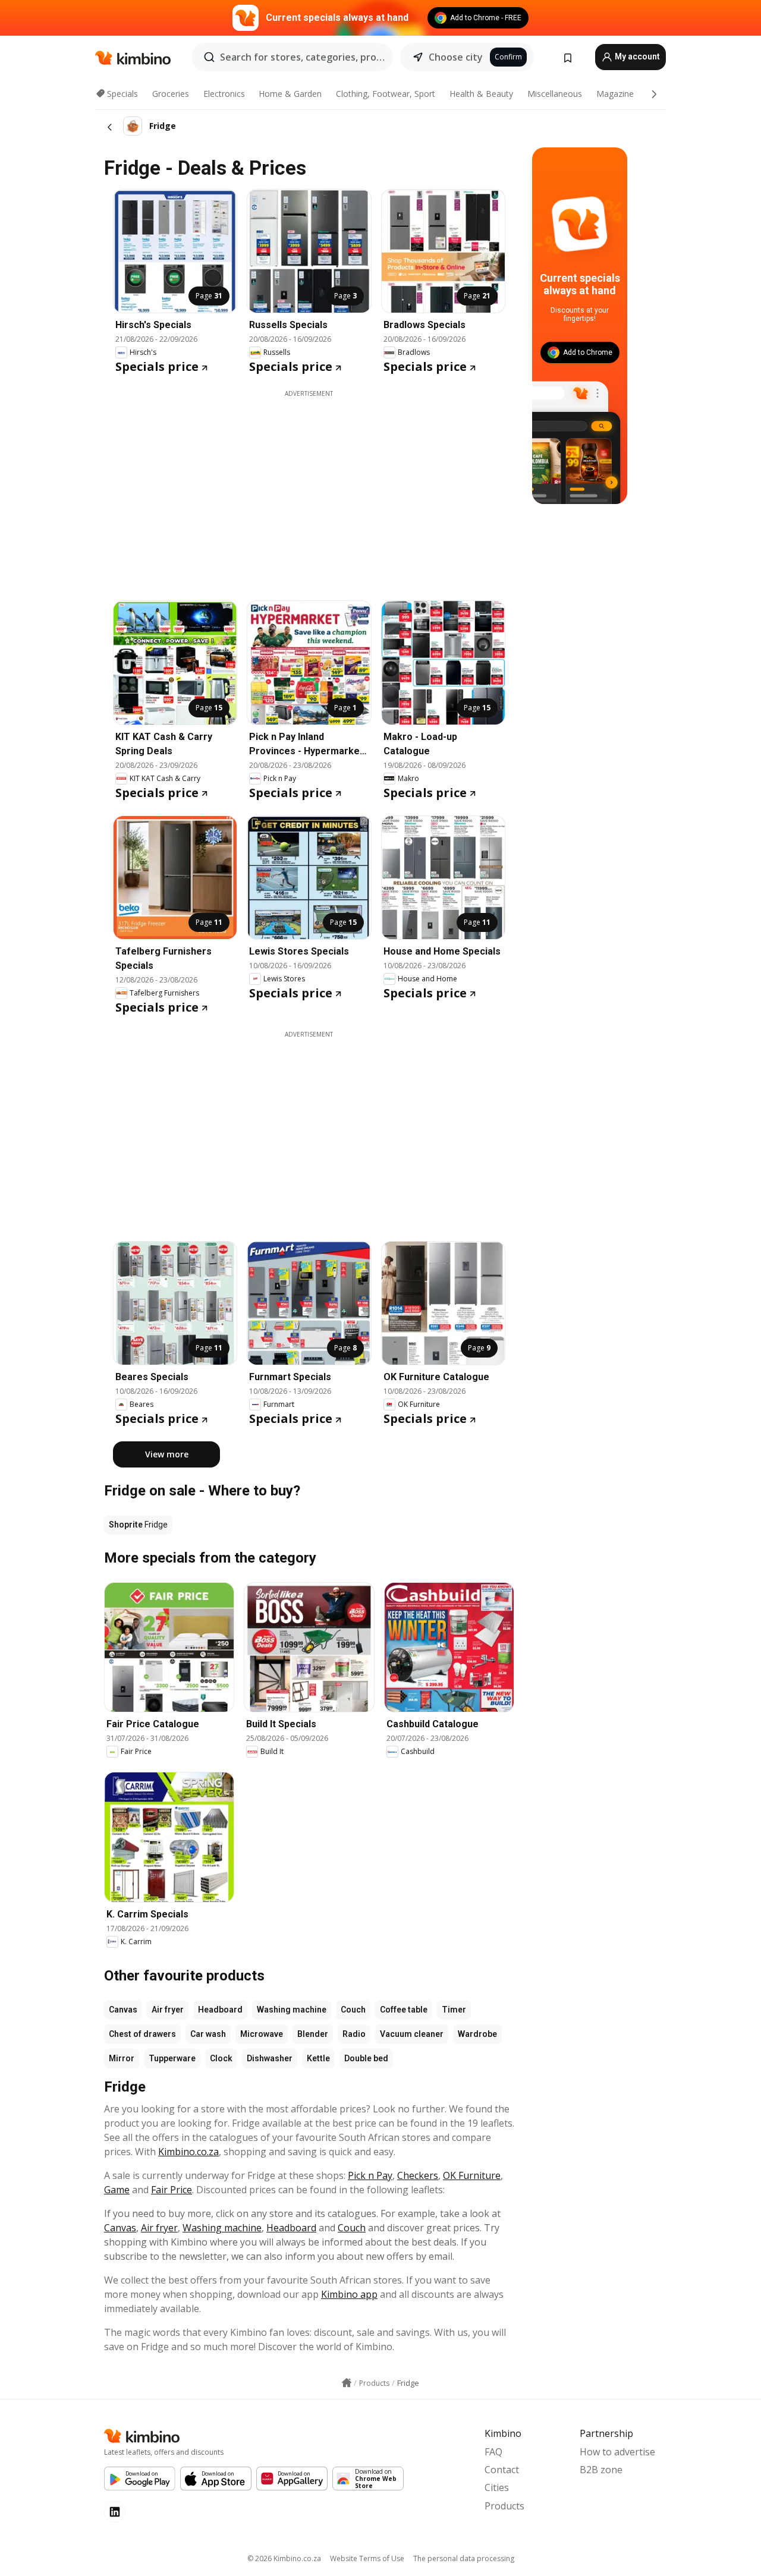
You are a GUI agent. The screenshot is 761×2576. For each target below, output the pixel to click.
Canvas (123, 2010)
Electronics (224, 94)
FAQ (493, 2452)
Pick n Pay (370, 2175)
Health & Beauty (481, 94)
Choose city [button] (456, 57)
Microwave (262, 2034)
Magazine (615, 94)
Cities (497, 2487)
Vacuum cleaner (412, 2034)
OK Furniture (472, 2175)
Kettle (318, 2058)
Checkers (418, 2175)
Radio (354, 2034)
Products (504, 2506)
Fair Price (172, 2190)
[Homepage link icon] (347, 2383)
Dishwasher (270, 2058)
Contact (502, 2470)
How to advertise (617, 2452)
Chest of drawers (142, 2034)
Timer (454, 2010)
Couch (353, 2010)
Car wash (208, 2034)
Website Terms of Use (367, 2558)
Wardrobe (477, 2034)
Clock (221, 2058)
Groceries (171, 94)
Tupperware (172, 2058)
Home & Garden (290, 94)
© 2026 (284, 2558)
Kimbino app (349, 2294)
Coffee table (404, 2010)
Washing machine (292, 2010)
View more (167, 1454)
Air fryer (168, 2010)
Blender (313, 2034)
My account (636, 56)
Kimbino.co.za (188, 2152)
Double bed (366, 2058)
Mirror (122, 2058)
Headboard (220, 2010)
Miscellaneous (555, 94)
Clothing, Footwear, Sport (386, 94)
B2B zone (601, 2470)
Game (117, 2190)
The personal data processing (464, 2558)
